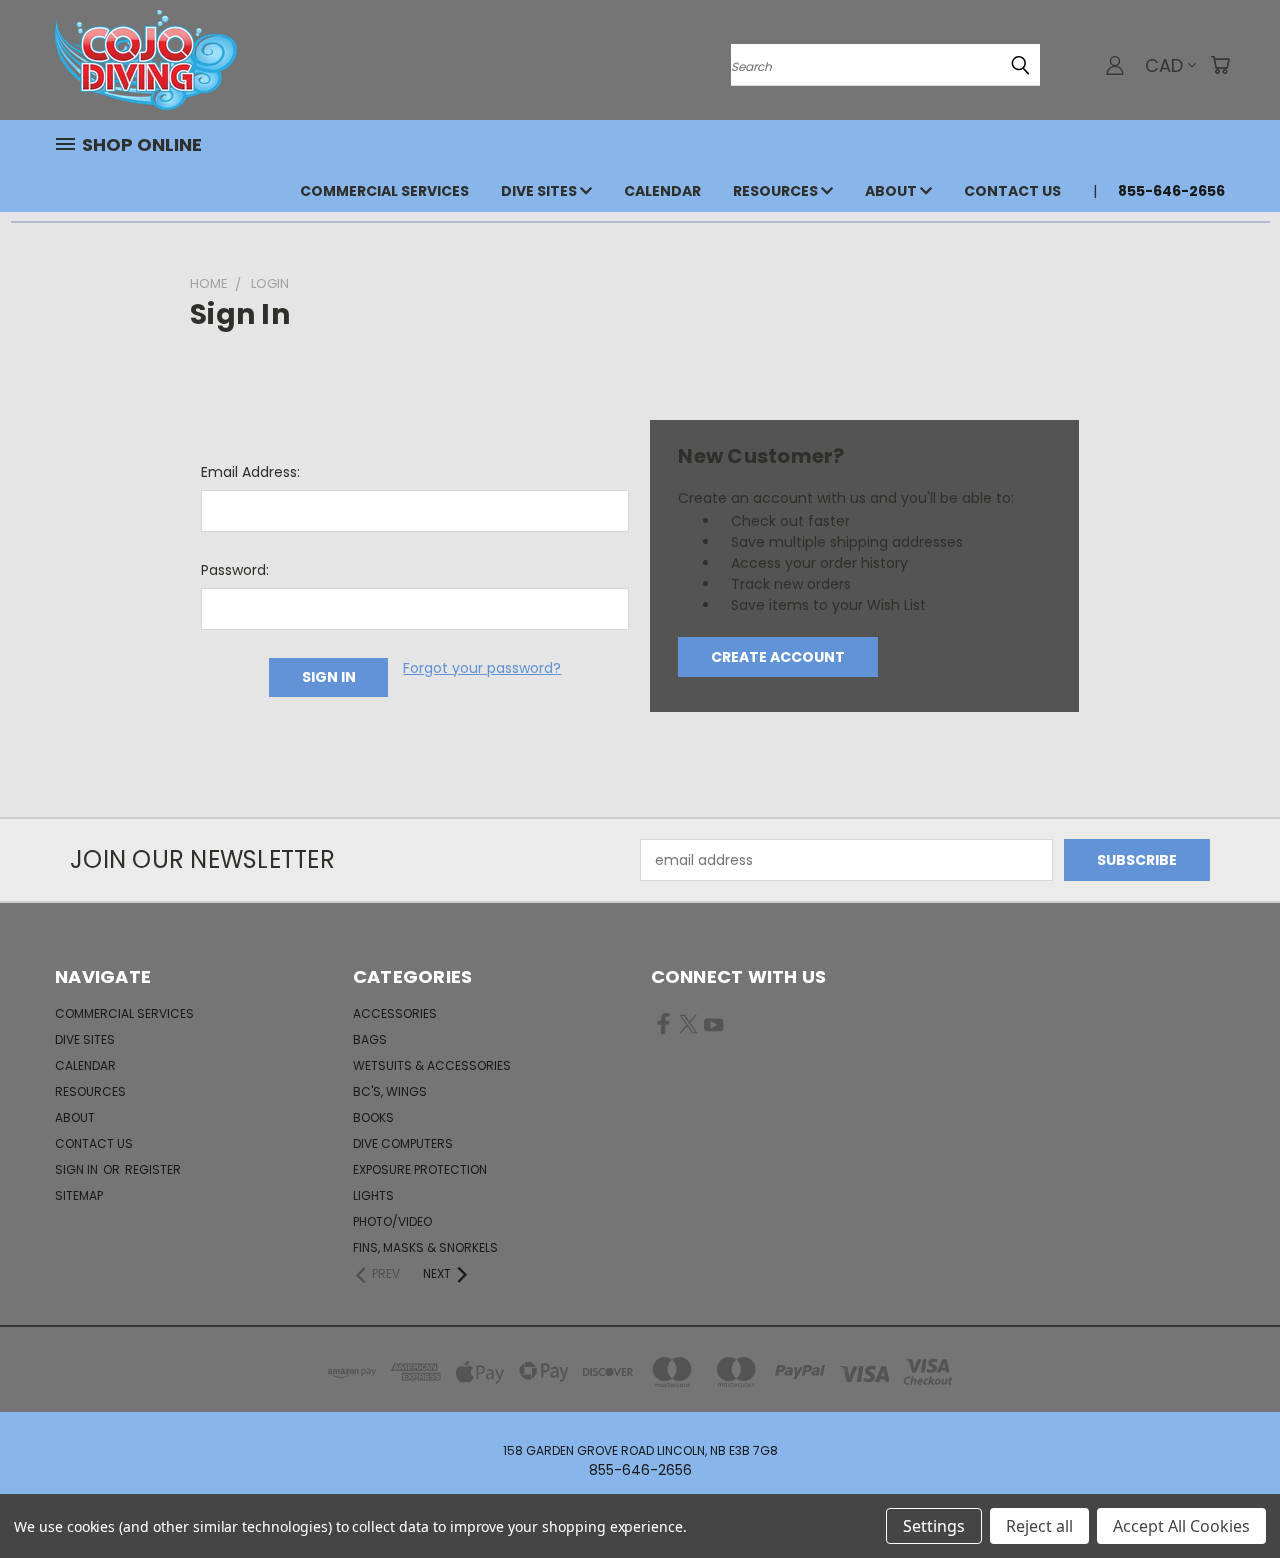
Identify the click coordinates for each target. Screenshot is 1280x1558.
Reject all (1039, 1526)
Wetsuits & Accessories (432, 1065)
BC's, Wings (390, 1091)
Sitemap (79, 1195)
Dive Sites (540, 191)
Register (153, 1169)
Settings (934, 1526)
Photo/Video (392, 1221)
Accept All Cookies (1181, 1526)
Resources (777, 191)
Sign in (78, 1169)
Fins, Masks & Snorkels (425, 1247)
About (892, 191)
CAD (1164, 65)
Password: (235, 570)
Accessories (395, 1013)
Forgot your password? (482, 668)
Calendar (662, 191)
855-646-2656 (1171, 191)
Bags (370, 1039)
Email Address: (250, 472)
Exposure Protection (420, 1169)
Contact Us (1012, 191)
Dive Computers (403, 1143)
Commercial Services (384, 191)
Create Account (778, 657)
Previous (1227, 1495)
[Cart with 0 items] (1220, 65)
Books (373, 1117)
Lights (373, 1195)
